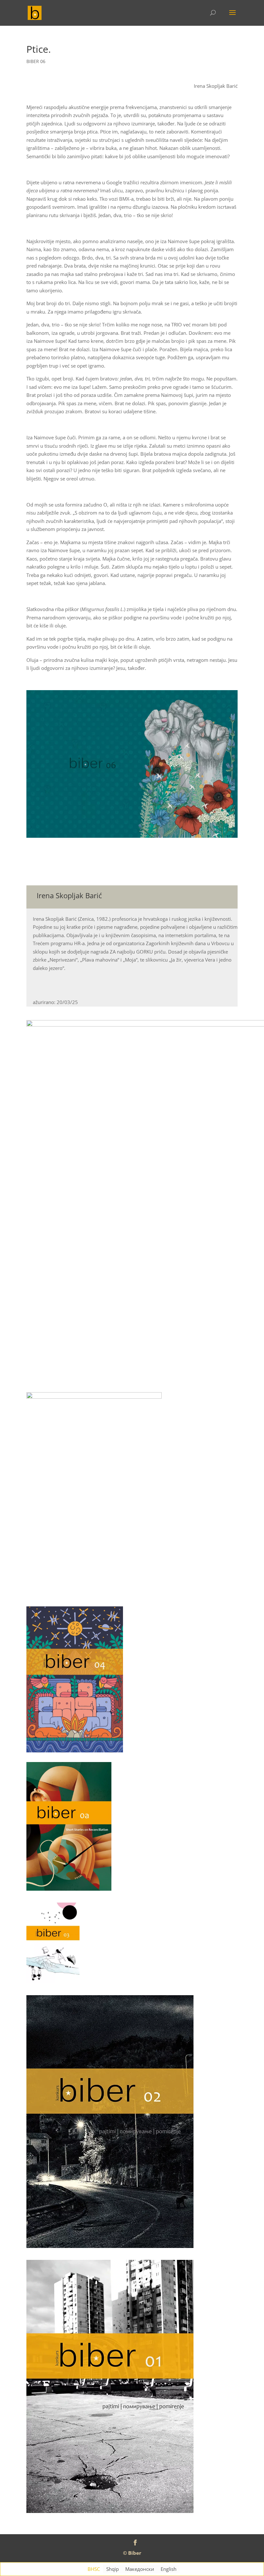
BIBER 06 (36, 61)
